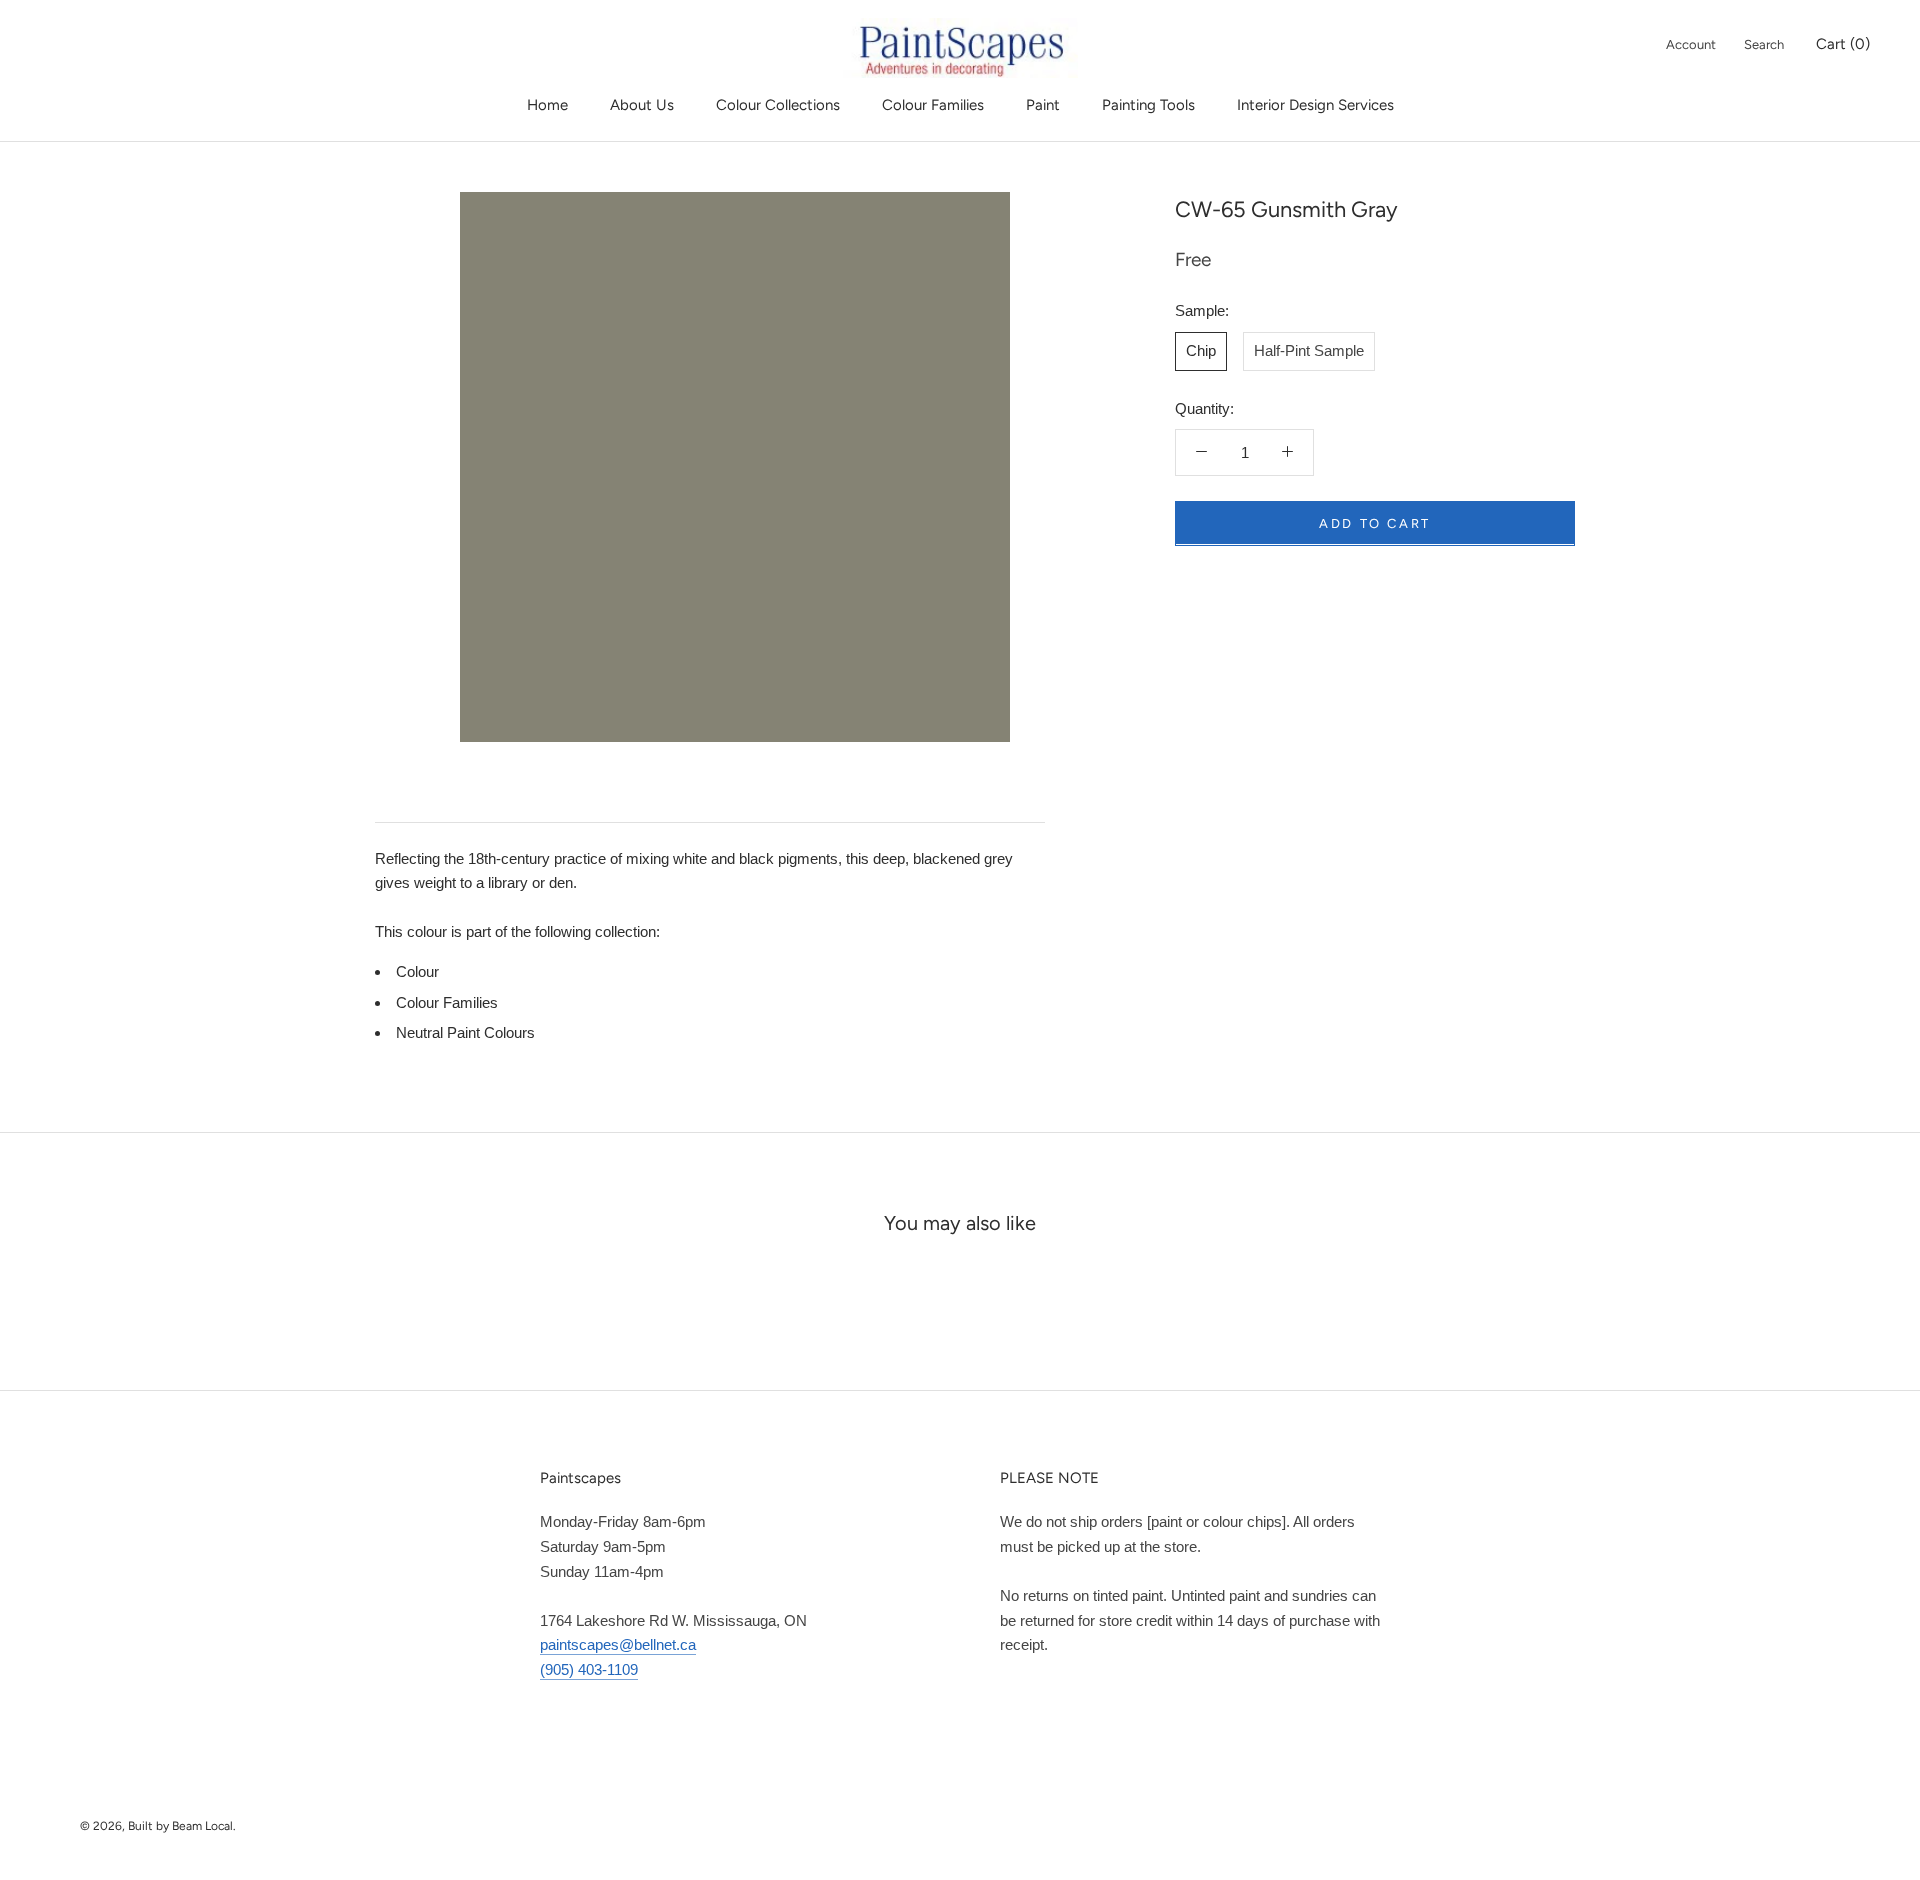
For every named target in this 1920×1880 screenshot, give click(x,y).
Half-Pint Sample (1309, 349)
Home (547, 105)
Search (1764, 44)
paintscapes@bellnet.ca (618, 1644)
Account (1691, 44)
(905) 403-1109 (589, 1669)
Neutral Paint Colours (465, 1032)
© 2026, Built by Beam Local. (158, 1826)
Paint (1043, 105)
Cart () (1843, 44)
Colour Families (933, 105)
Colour (417, 971)
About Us (642, 105)
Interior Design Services (1315, 105)
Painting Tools (1148, 105)
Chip (1201, 349)
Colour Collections (778, 105)
